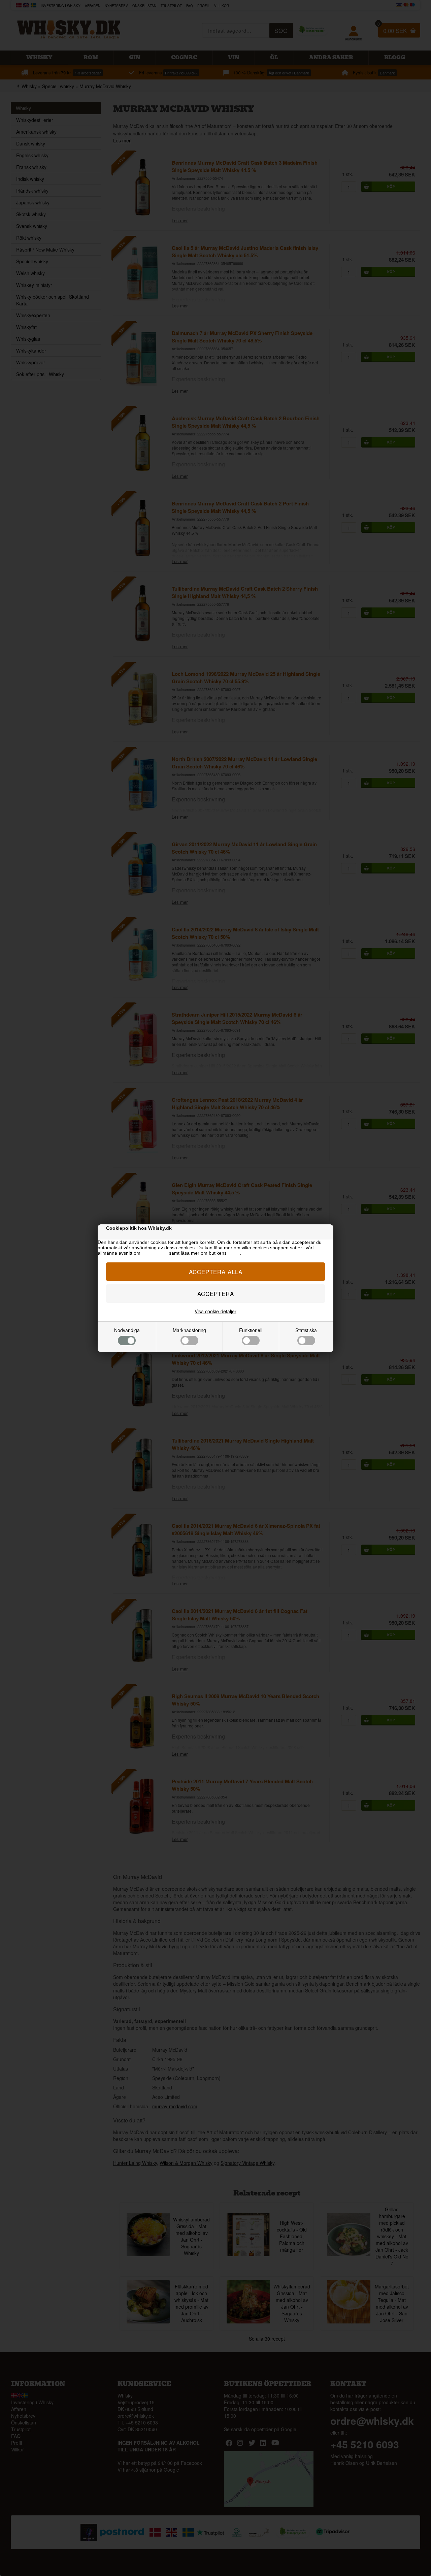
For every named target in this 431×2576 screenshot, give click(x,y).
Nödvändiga (127, 1330)
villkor (234, 1253)
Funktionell (251, 1330)
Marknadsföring (189, 1330)
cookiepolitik (155, 1253)
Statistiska (306, 1330)
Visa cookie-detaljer (215, 1311)
